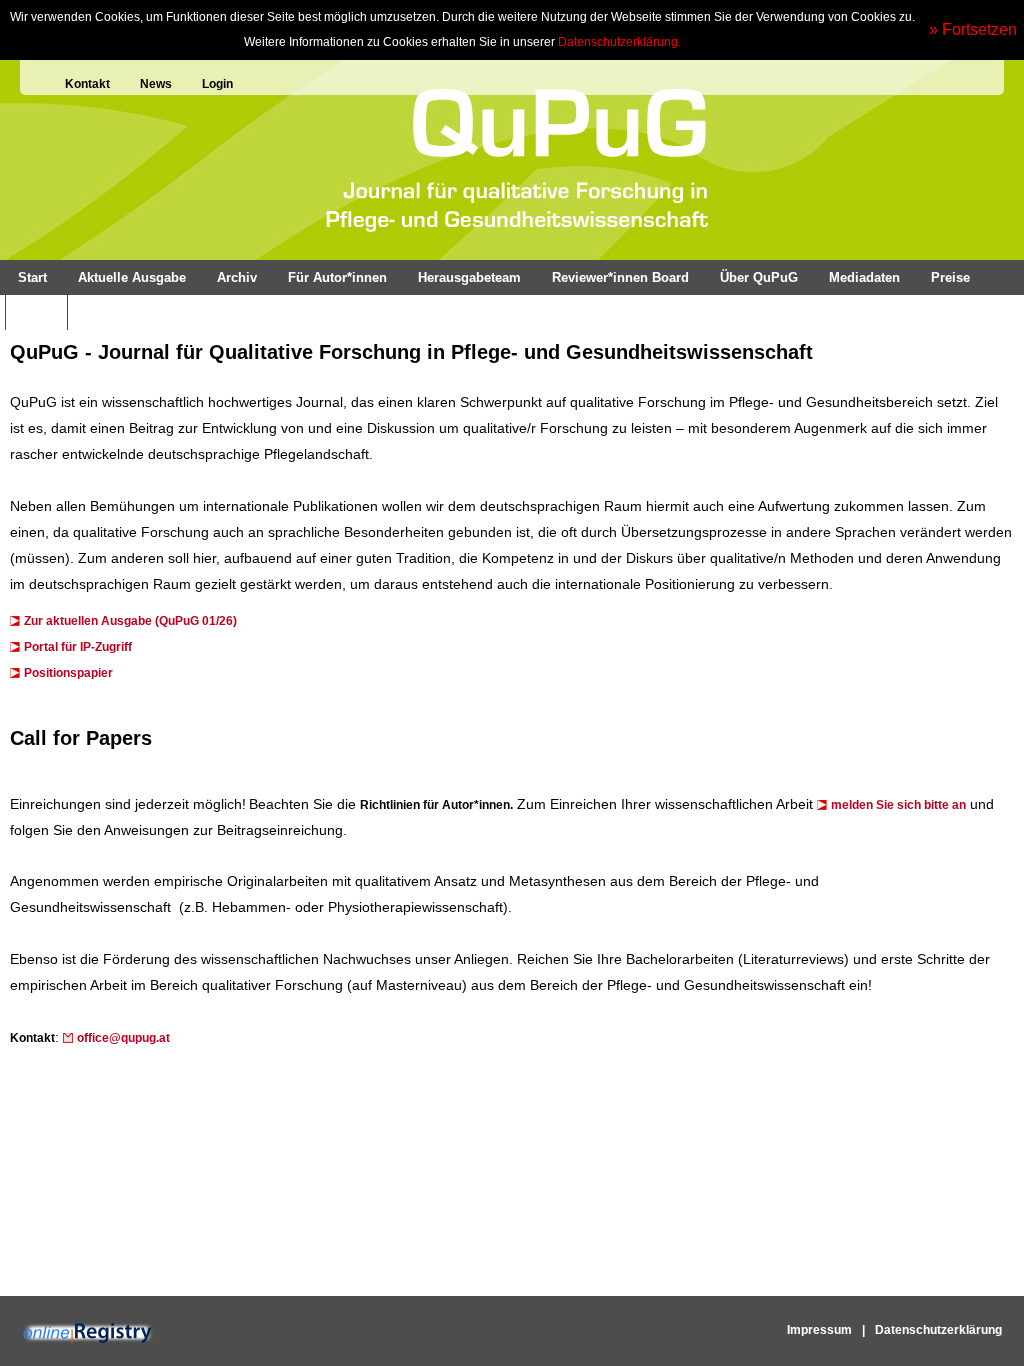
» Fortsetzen (973, 29)
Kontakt (87, 84)
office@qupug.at (123, 1038)
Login (217, 84)
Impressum (819, 1330)
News (156, 84)
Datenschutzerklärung (938, 1330)
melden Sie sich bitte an (898, 805)
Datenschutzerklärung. (619, 42)
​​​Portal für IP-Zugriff (78, 647)
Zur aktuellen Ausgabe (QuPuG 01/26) (130, 621)
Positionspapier (68, 673)
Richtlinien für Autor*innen (435, 805)
